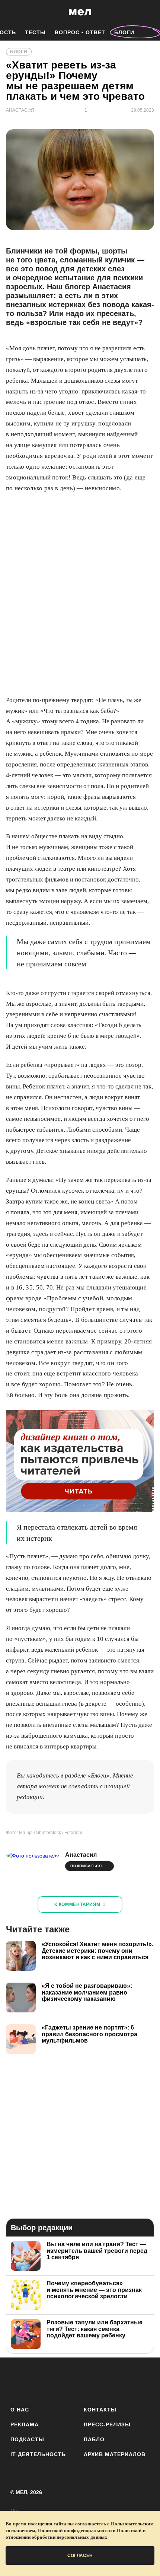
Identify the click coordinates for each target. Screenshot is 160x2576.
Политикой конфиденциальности (75, 2530)
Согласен (80, 2556)
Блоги (124, 32)
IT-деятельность (38, 2454)
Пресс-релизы (107, 2424)
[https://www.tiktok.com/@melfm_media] (80, 2380)
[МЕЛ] (80, 12)
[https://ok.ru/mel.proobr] (121, 2380)
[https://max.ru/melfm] (142, 2380)
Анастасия (81, 1855)
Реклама (25, 2424)
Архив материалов (115, 2454)
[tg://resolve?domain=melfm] (18, 2380)
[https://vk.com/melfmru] (59, 2380)
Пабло (94, 2439)
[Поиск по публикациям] (11, 12)
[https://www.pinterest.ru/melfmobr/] (101, 2380)
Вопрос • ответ (80, 32)
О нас (20, 2410)
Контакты (100, 2410)
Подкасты (27, 2439)
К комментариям (80, 1904)
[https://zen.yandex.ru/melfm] (39, 2380)
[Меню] (149, 12)
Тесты (35, 32)
